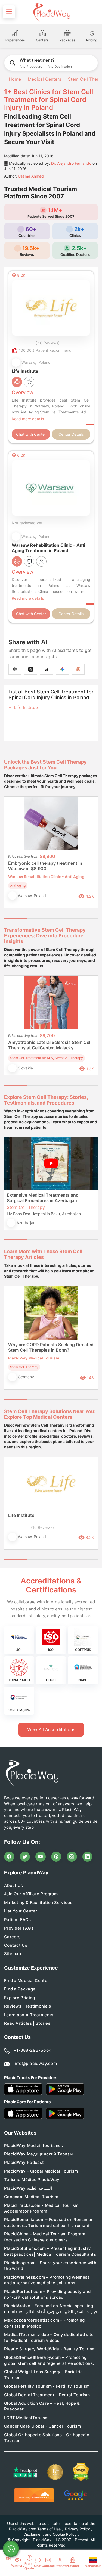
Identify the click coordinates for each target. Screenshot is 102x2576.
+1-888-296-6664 (33, 2050)
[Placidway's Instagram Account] (72, 1857)
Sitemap (13, 1954)
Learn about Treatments (29, 2015)
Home (14, 79)
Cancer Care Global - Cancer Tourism (43, 2426)
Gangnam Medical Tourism (31, 2197)
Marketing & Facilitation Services (38, 1903)
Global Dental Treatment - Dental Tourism (47, 2395)
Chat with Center (31, 434)
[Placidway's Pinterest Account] (56, 1857)
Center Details (71, 434)
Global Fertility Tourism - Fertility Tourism (47, 2386)
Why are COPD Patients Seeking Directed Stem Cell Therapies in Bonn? (51, 1347)
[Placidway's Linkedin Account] (88, 1857)
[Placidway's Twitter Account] (25, 1857)
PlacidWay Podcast (24, 2162)
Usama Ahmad (31, 176)
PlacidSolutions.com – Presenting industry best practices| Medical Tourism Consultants (50, 2251)
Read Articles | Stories (27, 2023)
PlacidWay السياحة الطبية (28, 2188)
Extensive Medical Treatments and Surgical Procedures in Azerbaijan (43, 1198)
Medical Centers (44, 79)
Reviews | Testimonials (28, 2006)
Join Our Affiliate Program (31, 1894)
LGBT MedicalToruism (26, 2418)
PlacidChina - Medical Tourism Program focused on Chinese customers (45, 2237)
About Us (13, 1885)
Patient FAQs (18, 1920)
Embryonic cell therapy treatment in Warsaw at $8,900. (45, 866)
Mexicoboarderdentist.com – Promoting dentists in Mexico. (44, 2323)
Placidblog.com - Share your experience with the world (50, 2266)
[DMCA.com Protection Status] (81, 2472)
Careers (12, 1937)
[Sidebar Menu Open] (9, 12)
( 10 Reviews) (48, 343)
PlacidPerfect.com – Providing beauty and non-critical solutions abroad (47, 2294)
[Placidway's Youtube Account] (41, 1857)
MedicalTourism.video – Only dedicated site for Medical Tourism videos (49, 2337)
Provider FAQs (19, 1928)
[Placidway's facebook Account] (9, 1857)
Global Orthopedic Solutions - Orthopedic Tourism (47, 2438)
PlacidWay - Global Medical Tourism (41, 2171)
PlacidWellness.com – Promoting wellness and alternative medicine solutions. (47, 2280)
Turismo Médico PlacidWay (32, 2180)
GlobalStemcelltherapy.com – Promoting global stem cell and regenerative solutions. (49, 2360)
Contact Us (16, 1945)
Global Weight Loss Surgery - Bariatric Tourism (43, 2375)
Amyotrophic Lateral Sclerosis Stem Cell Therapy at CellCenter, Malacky (50, 1045)
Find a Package (20, 1989)
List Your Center (21, 1911)
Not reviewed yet (27, 523)
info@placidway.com (35, 2063)
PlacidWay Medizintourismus (34, 2146)
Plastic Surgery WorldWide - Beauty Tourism (50, 2349)
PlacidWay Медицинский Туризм (38, 2154)
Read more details (28, 419)
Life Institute (27, 707)
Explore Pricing (20, 1998)
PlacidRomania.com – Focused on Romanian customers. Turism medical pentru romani (49, 2222)
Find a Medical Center (27, 1981)
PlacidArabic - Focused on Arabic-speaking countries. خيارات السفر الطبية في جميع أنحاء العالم (51, 2309)
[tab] (39, 918)
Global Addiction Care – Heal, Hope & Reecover (42, 2406)
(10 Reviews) (42, 1527)
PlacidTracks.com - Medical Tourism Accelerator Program (41, 2208)
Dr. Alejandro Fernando (71, 163)
